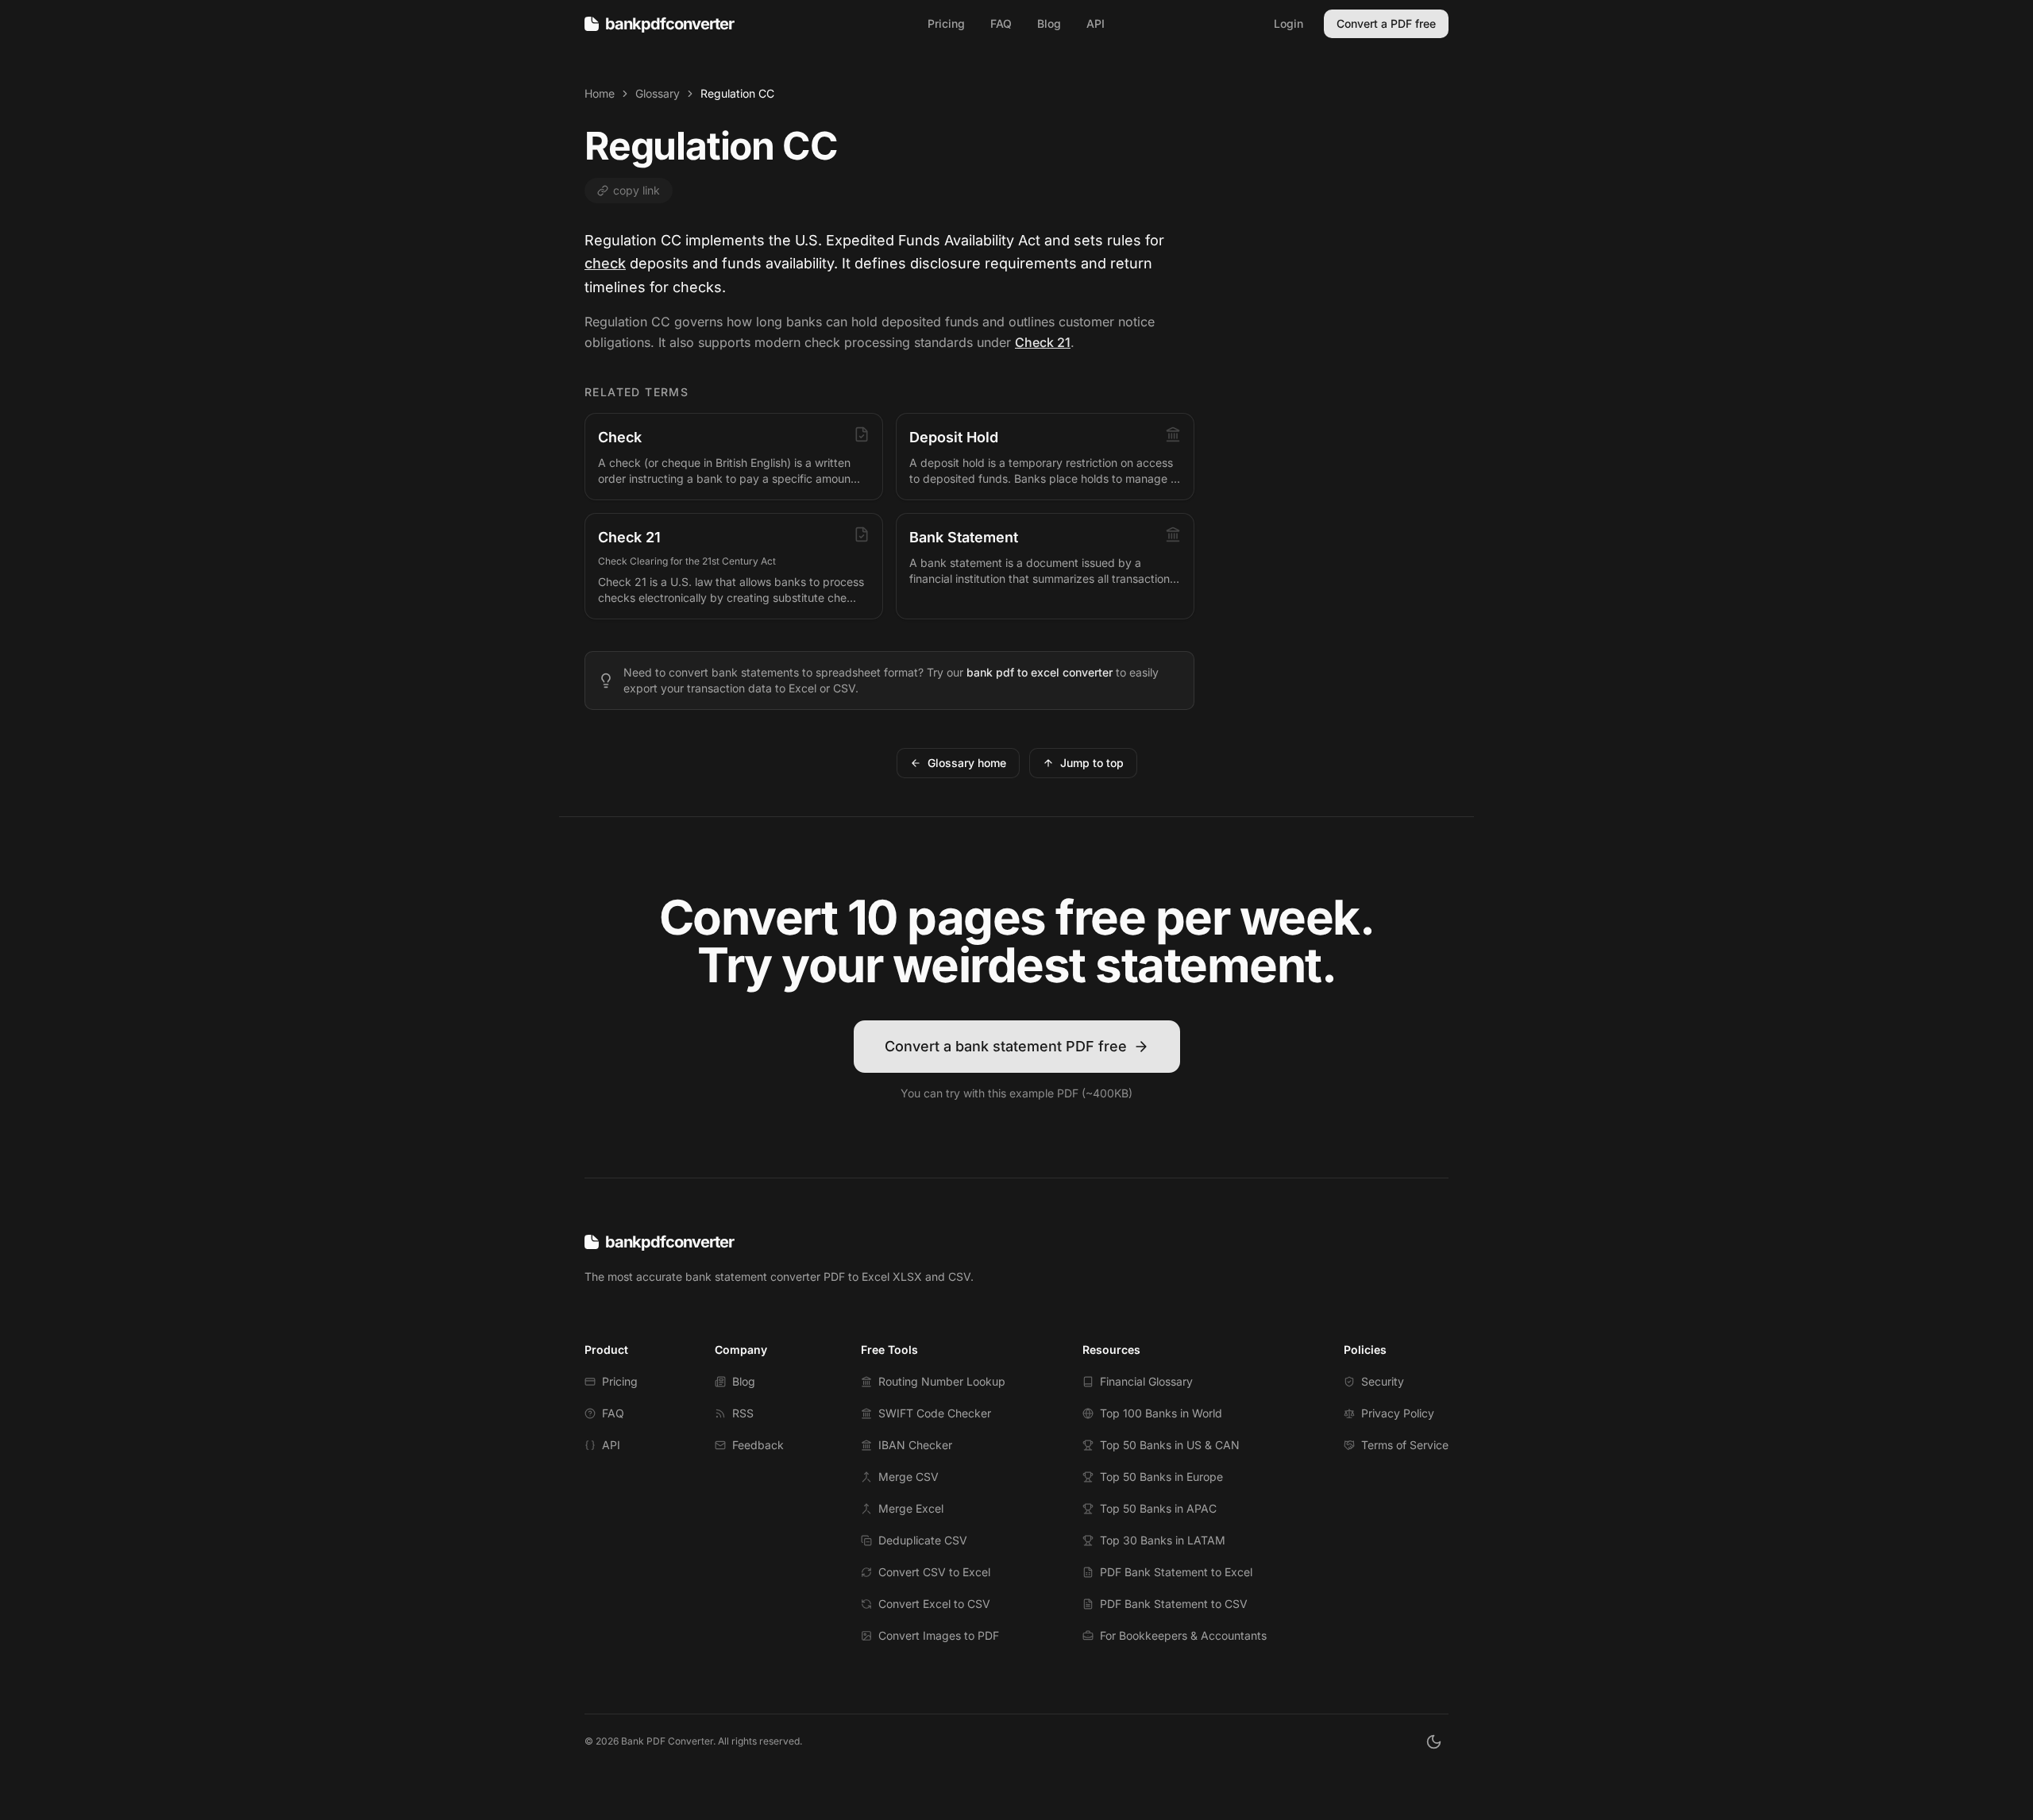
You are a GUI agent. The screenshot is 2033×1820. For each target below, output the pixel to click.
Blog (1049, 23)
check (605, 263)
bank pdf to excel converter (1040, 672)
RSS (743, 1413)
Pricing (946, 23)
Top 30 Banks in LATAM (1163, 1540)
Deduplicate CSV (923, 1540)
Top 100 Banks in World (1161, 1413)
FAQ (1001, 23)
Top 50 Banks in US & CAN (1170, 1445)
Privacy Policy (1398, 1413)
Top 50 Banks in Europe (1161, 1477)
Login (1288, 23)
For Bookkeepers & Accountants (1183, 1635)
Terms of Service (1405, 1445)
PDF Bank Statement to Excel (1176, 1572)
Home (600, 93)
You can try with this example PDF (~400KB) (1016, 1093)
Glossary (658, 93)
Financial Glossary (1146, 1381)
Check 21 (1043, 342)
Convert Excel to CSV (934, 1604)
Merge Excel (911, 1508)
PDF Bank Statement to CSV (1174, 1604)
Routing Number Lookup (942, 1381)
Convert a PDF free (1386, 23)
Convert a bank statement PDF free (1006, 1046)
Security (1383, 1381)
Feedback (758, 1445)
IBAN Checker (915, 1445)
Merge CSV (908, 1477)
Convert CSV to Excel (934, 1572)
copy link (637, 190)
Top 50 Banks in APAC (1158, 1508)
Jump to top (1092, 763)
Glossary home (967, 763)
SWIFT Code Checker (935, 1413)
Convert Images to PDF (939, 1635)
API (1096, 23)
